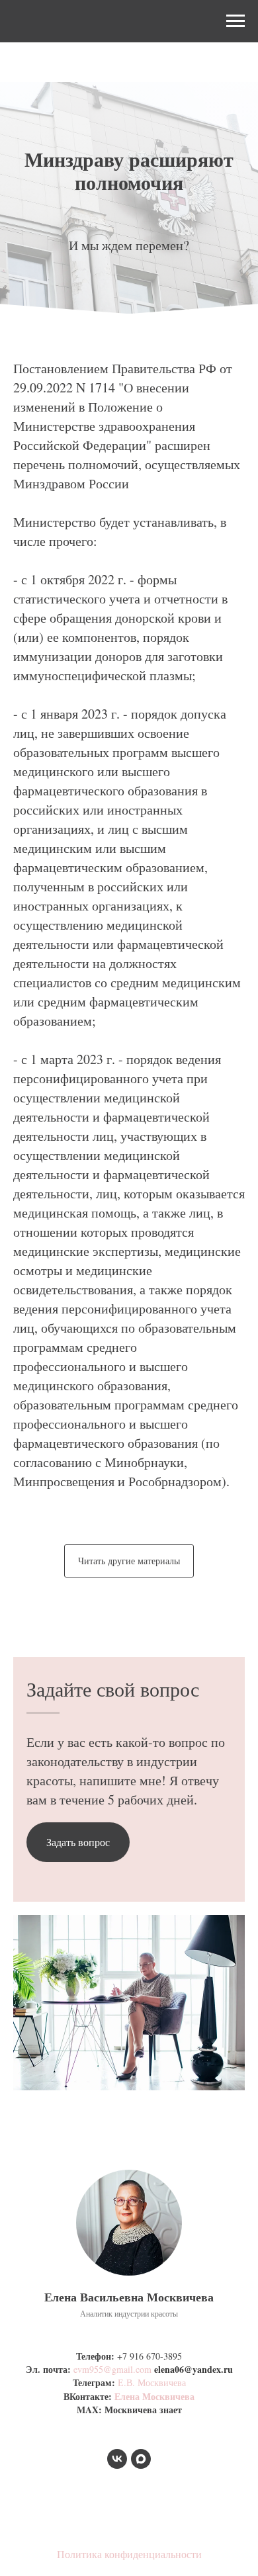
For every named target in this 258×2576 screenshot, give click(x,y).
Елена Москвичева (154, 2396)
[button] (78, 1842)
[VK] (117, 2459)
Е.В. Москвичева (152, 2382)
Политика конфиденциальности (129, 2554)
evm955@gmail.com (112, 2369)
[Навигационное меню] (236, 21)
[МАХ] (141, 2459)
